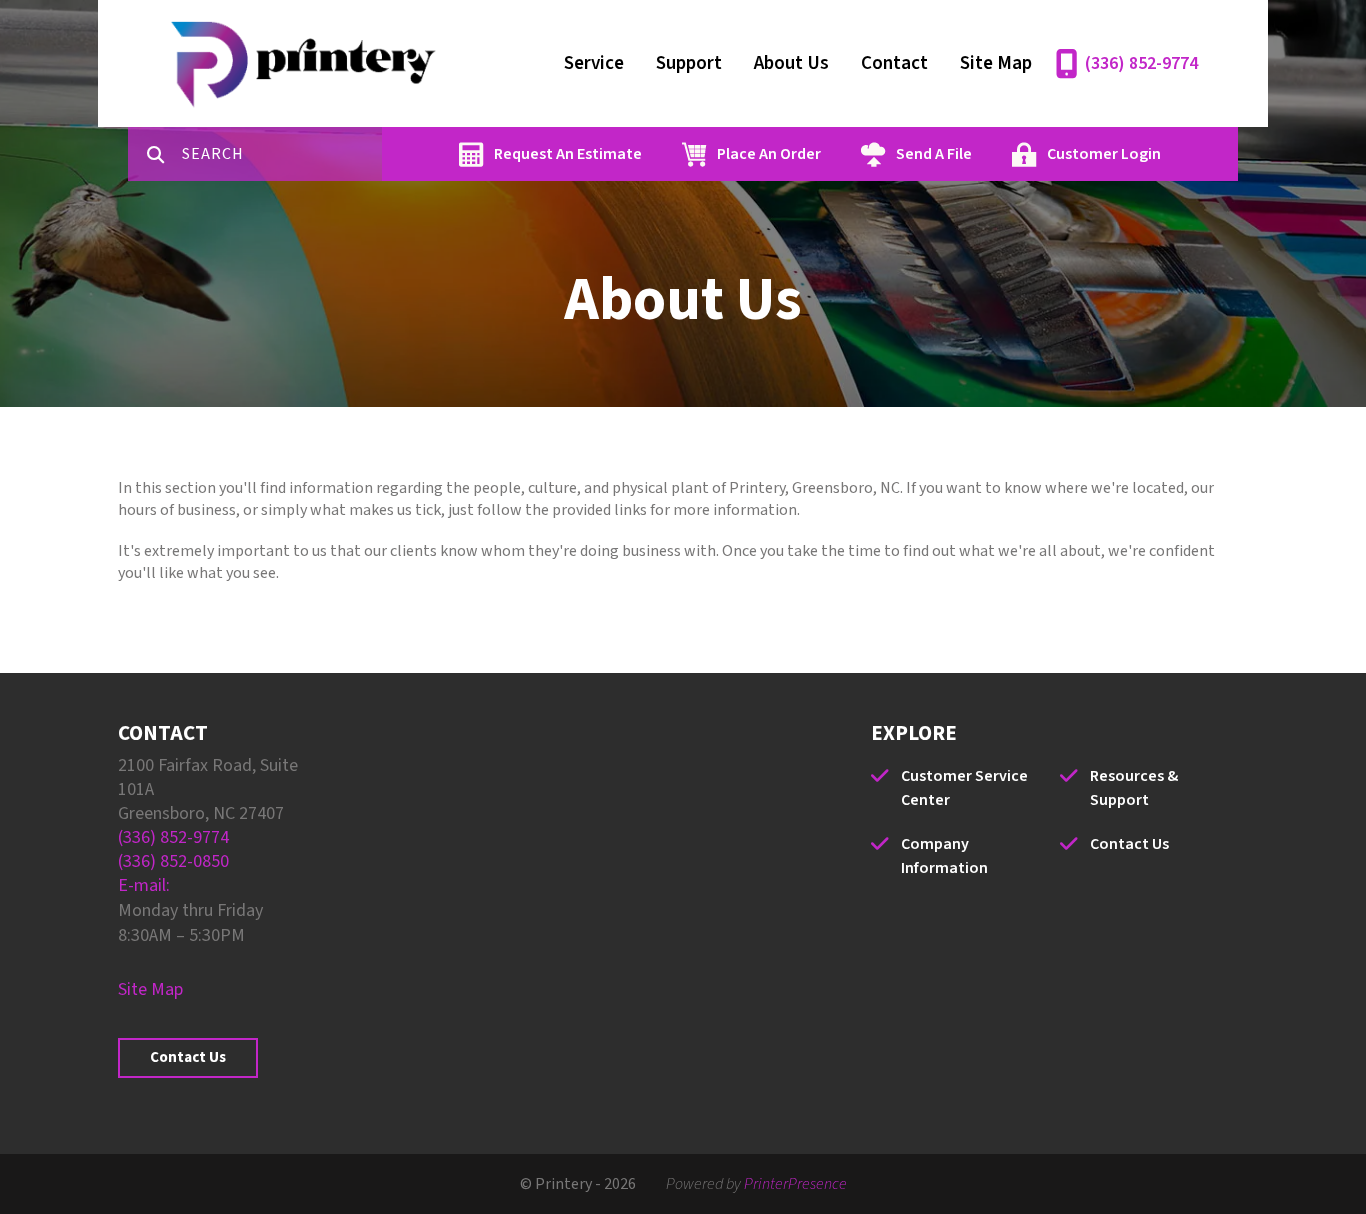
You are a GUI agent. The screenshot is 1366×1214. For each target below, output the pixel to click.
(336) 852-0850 (173, 861)
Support (689, 63)
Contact (894, 63)
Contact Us (188, 1057)
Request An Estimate (568, 154)
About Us (791, 63)
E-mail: (144, 885)
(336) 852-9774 (1141, 63)
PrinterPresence (795, 1184)
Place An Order (769, 154)
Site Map (996, 63)
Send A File (934, 154)
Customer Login (1104, 154)
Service (594, 63)
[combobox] (282, 154)
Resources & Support (1134, 788)
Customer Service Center (964, 788)
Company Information (944, 856)
